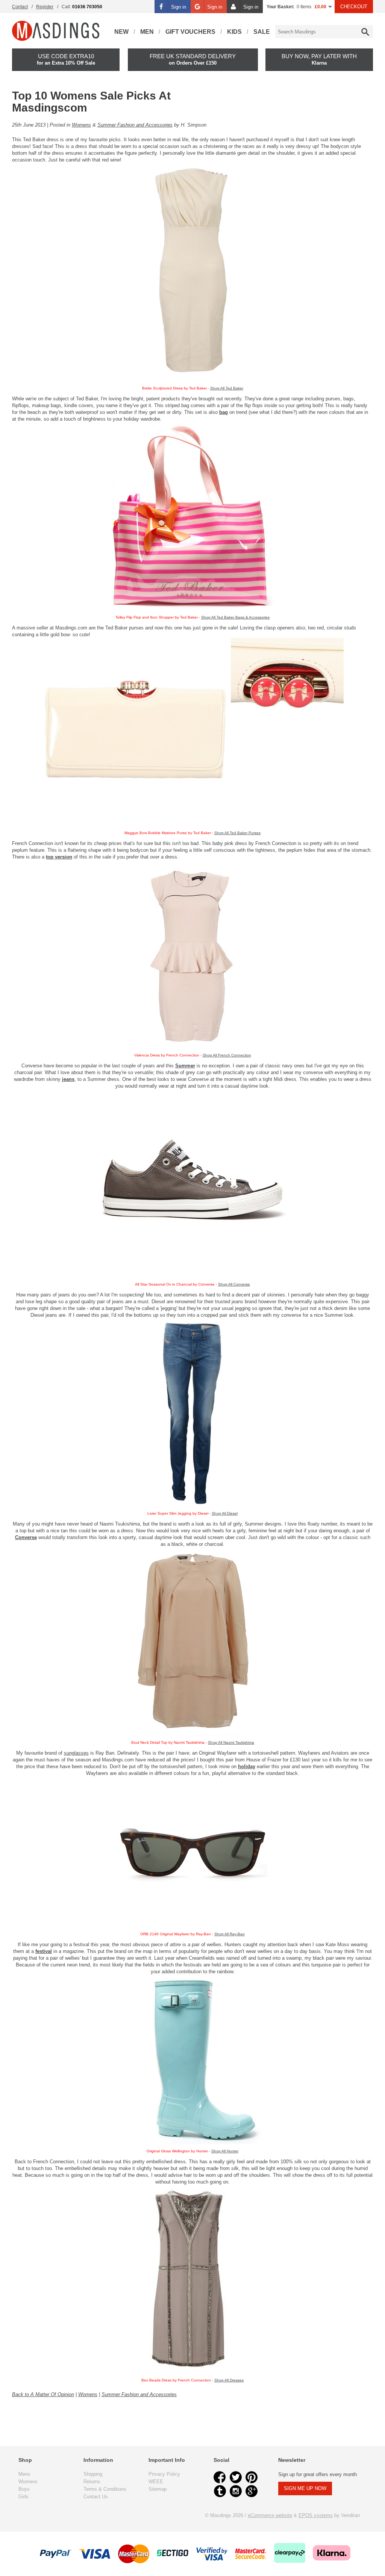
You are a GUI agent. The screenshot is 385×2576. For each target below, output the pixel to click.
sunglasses (76, 1753)
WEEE (156, 2482)
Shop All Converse (234, 1284)
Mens (24, 2474)
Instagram (236, 2491)
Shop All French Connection (227, 1055)
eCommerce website (270, 2515)
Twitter (236, 2477)
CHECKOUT (354, 7)
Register (45, 7)
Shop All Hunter (225, 2151)
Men (147, 32)
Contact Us (96, 2497)
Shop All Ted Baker (227, 388)
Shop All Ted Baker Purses (237, 833)
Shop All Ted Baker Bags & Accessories (235, 617)
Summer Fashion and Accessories (135, 125)
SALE (262, 32)
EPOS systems (316, 2515)
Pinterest (252, 2477)
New (121, 32)
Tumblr (220, 2491)
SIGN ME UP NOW (305, 2488)
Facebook (220, 2477)
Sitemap (158, 2489)
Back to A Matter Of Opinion (43, 2394)
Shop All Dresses (229, 2380)
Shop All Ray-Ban (230, 1934)
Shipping (93, 2474)
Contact (20, 7)
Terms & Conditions (105, 2489)
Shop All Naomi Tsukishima (231, 1742)
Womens (81, 125)
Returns (92, 2482)
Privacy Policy (164, 2474)
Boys (24, 2489)
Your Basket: (280, 7)
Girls (23, 2497)
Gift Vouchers (190, 32)
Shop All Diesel (225, 1513)
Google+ (252, 2491)
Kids (234, 32)
